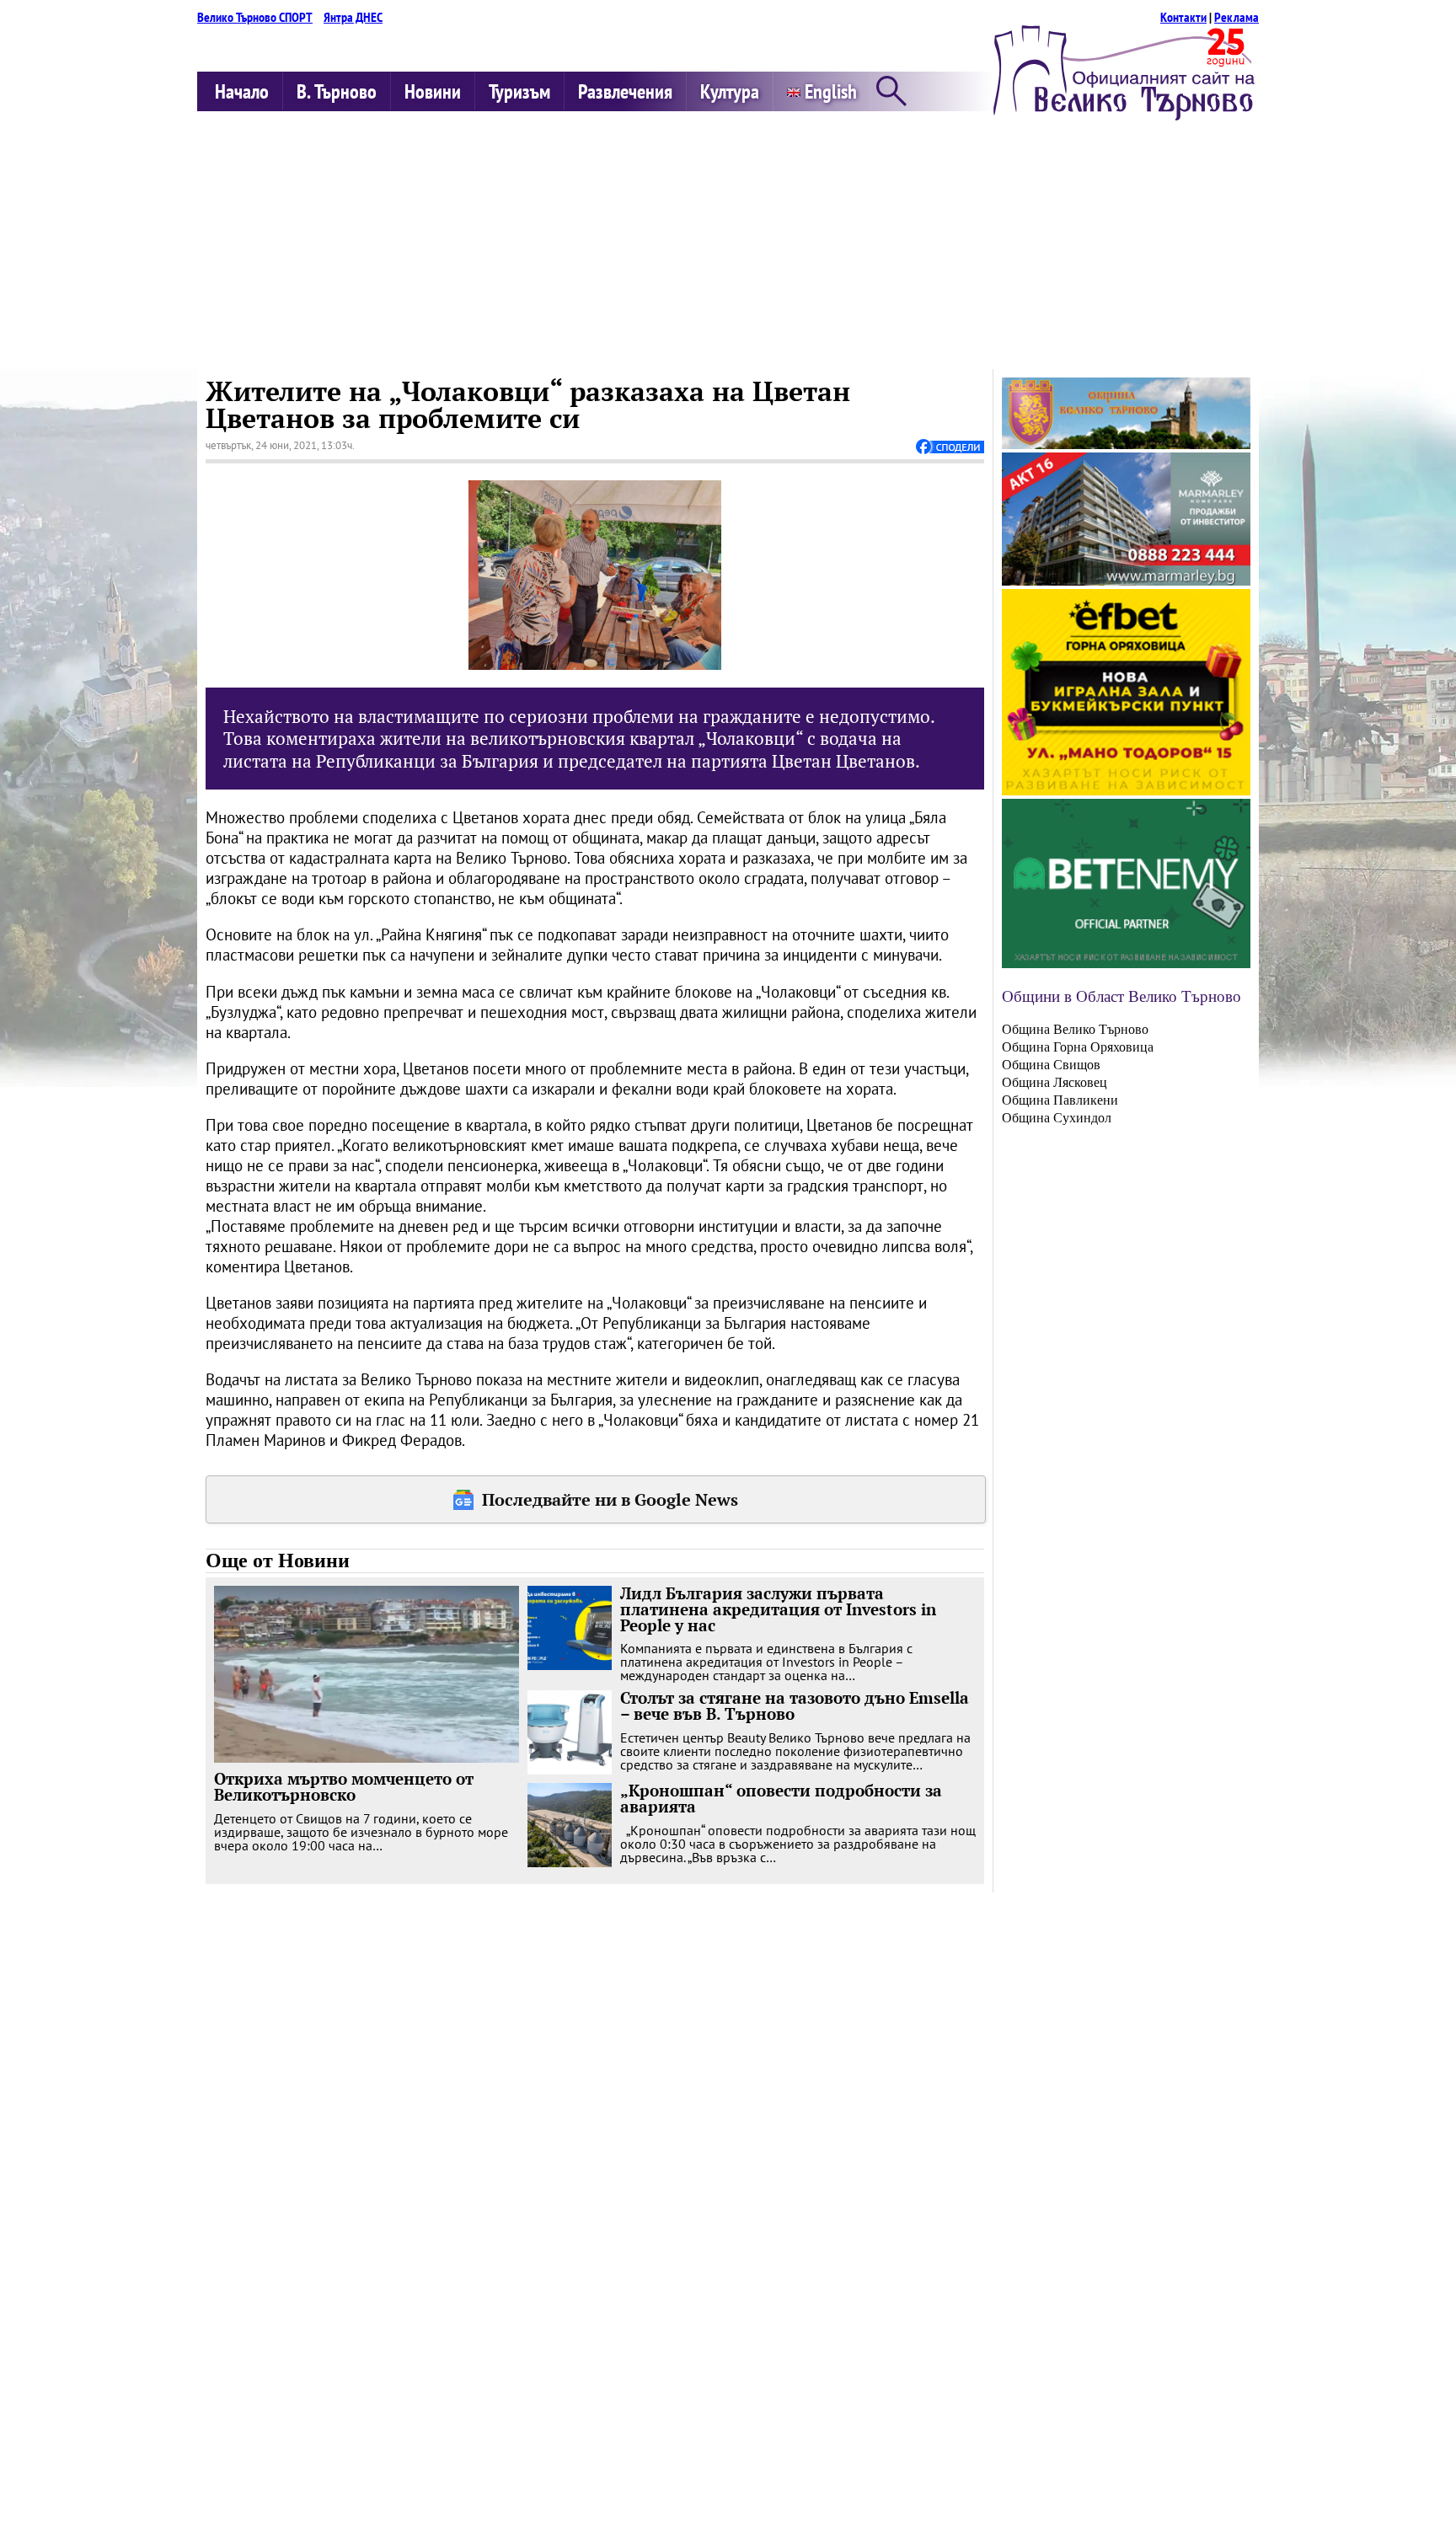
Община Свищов (1051, 1065)
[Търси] (891, 93)
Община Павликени (1060, 1100)
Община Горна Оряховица (1078, 1047)
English (829, 91)
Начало (242, 91)
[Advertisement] (728, 243)
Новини (433, 91)
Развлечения (625, 91)
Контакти (1183, 17)
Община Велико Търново (1075, 1029)
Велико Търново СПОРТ (255, 17)
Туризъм (519, 91)
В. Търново (337, 91)
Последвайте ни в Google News (610, 1499)
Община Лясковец (1055, 1082)
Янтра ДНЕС (353, 17)
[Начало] (1124, 115)
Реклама (1237, 17)
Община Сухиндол (1057, 1118)
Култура (730, 91)
